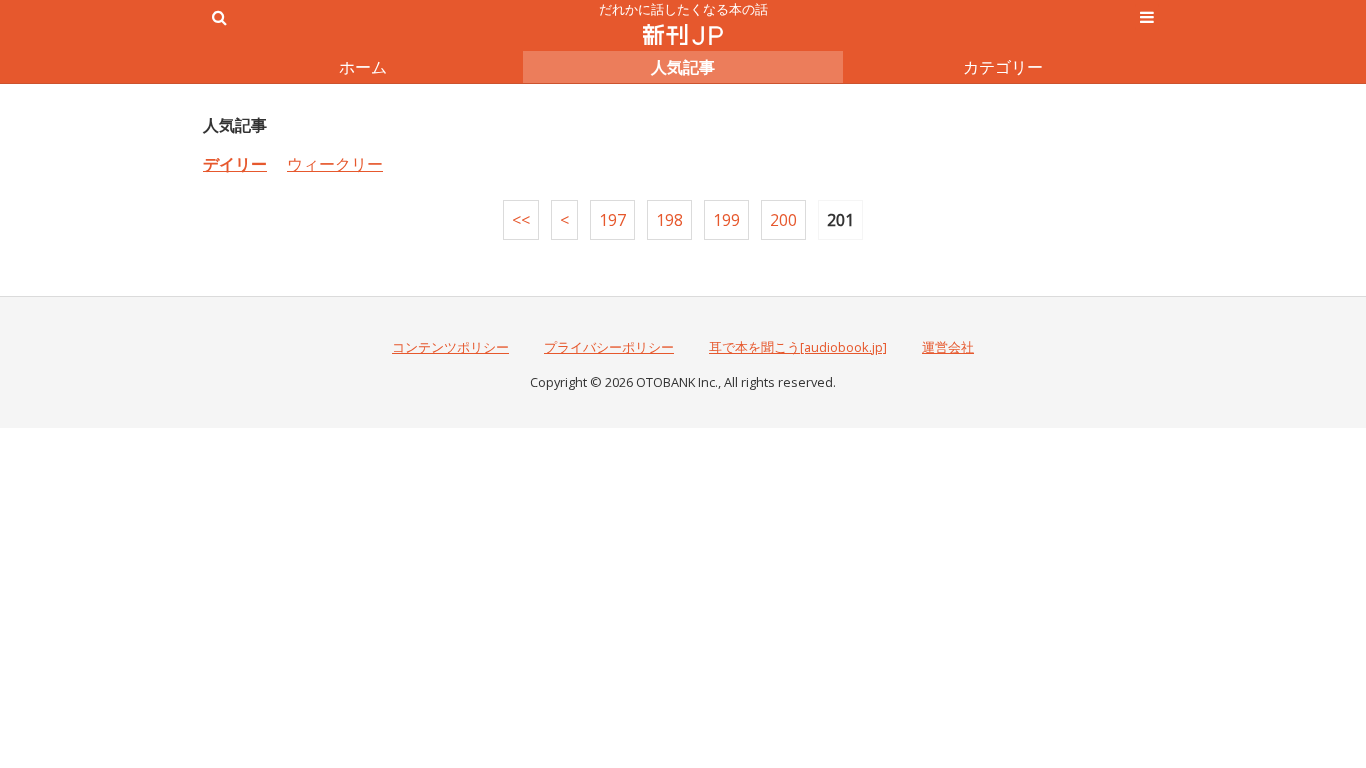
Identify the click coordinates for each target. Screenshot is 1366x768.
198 (669, 220)
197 (612, 220)
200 (783, 220)
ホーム (363, 67)
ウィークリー (335, 164)
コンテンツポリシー (450, 347)
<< (521, 220)
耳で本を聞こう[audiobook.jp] (798, 347)
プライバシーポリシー (609, 347)
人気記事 (683, 67)
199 (726, 220)
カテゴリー (1003, 67)
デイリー (235, 164)
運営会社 (948, 347)
